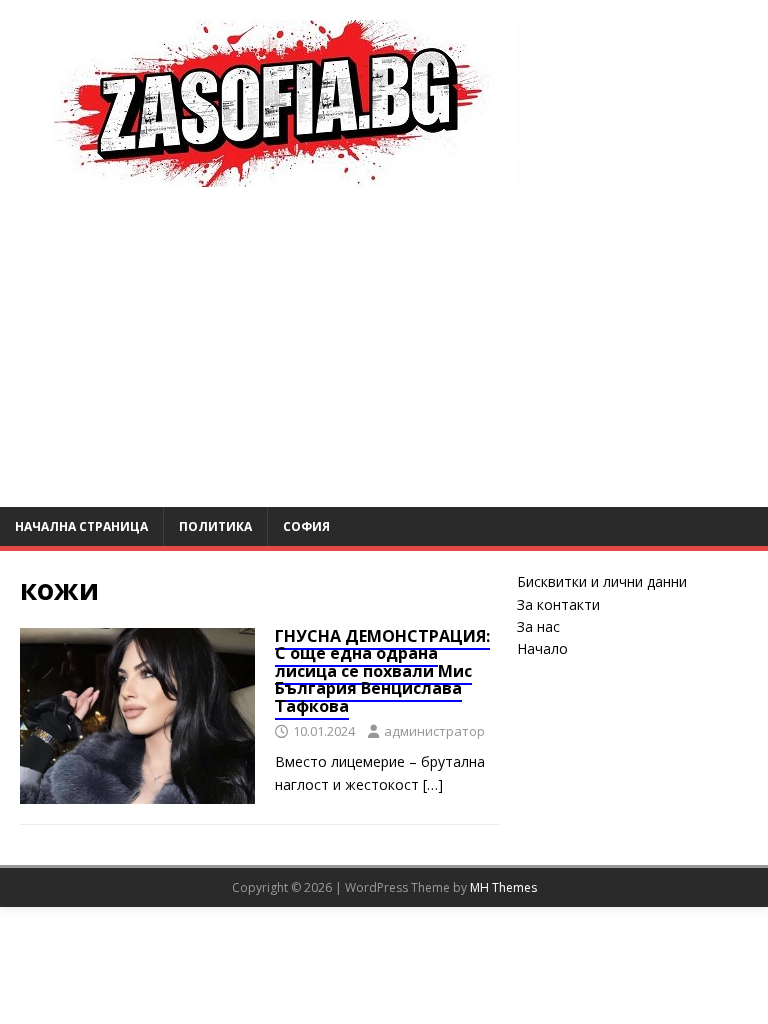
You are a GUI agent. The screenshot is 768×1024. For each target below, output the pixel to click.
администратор (434, 731)
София (306, 526)
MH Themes (503, 887)
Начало (542, 648)
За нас (538, 626)
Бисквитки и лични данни (602, 581)
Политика (215, 526)
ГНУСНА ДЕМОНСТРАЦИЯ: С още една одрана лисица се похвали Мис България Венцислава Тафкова (382, 671)
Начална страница (81, 526)
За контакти (558, 604)
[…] (433, 784)
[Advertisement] (384, 357)
